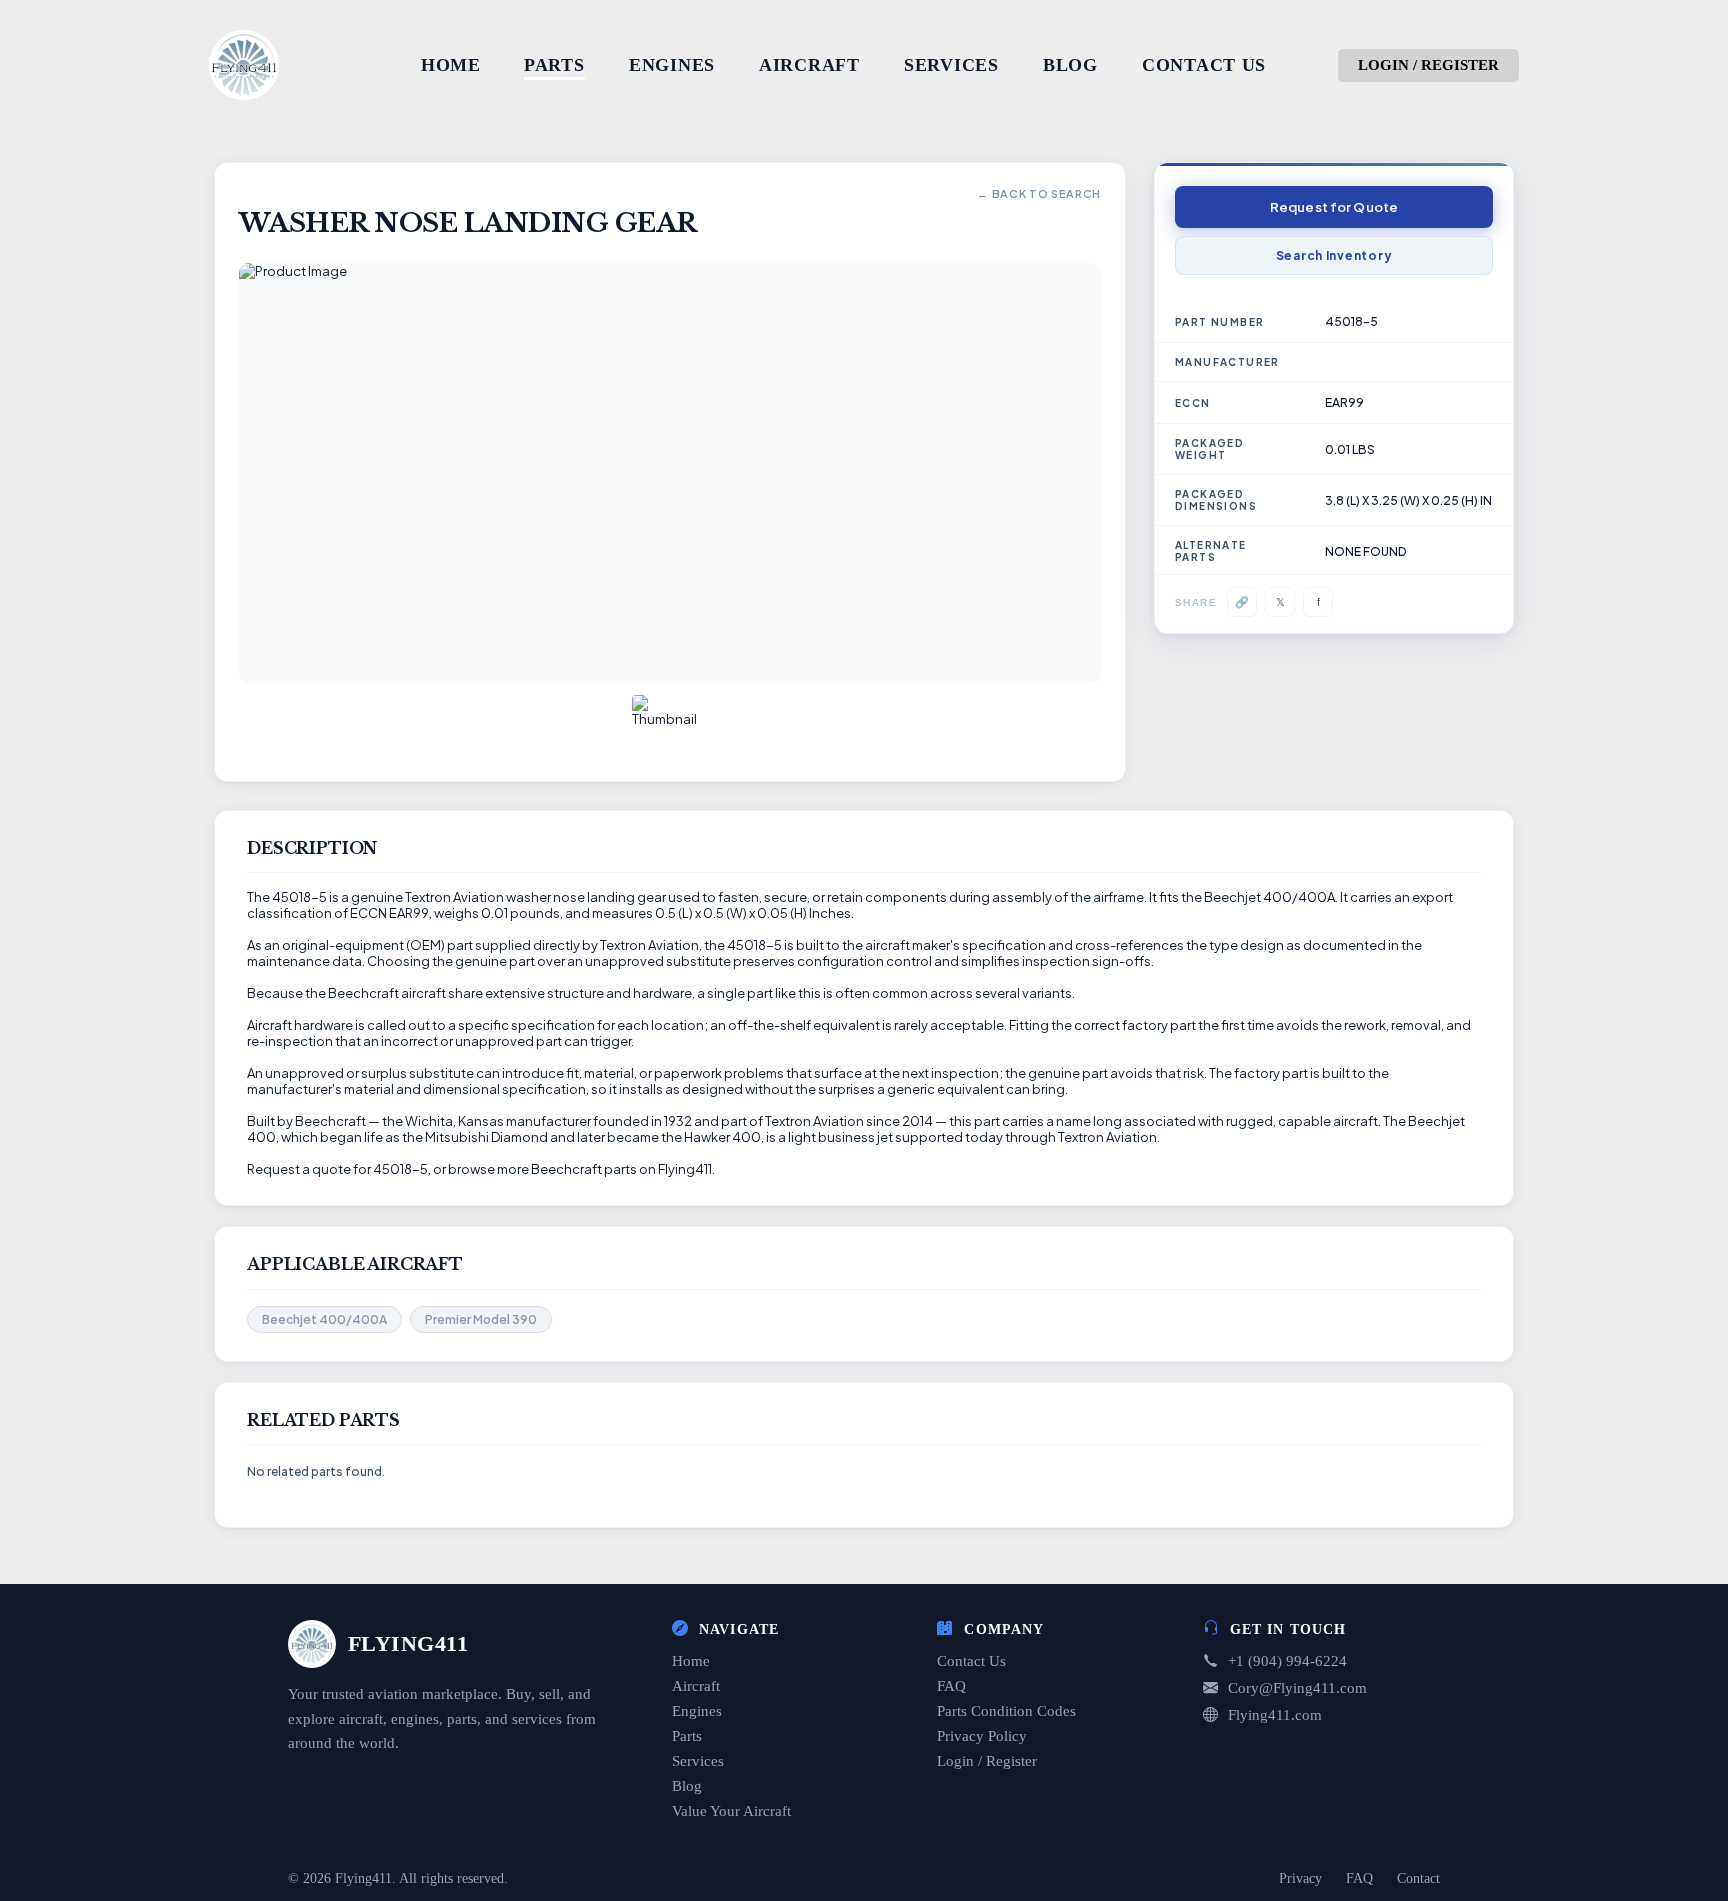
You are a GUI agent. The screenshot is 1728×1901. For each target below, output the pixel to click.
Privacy (1300, 1878)
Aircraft (696, 1686)
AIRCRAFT (809, 65)
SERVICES (951, 65)
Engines (697, 1711)
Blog (687, 1786)
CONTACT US (1204, 65)
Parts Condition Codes (1006, 1711)
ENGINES (672, 65)
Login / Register (987, 1761)
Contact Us (971, 1661)
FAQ (951, 1686)
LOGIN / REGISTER (1428, 65)
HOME (451, 65)
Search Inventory (1334, 255)
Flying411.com (1275, 1715)
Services (698, 1761)
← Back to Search (1039, 193)
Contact (1418, 1878)
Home (691, 1661)
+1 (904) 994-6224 (1287, 1661)
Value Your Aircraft (731, 1811)
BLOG (1070, 65)
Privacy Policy (982, 1736)
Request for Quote (1334, 207)
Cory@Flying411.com (1297, 1688)
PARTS (554, 65)
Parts (687, 1736)
